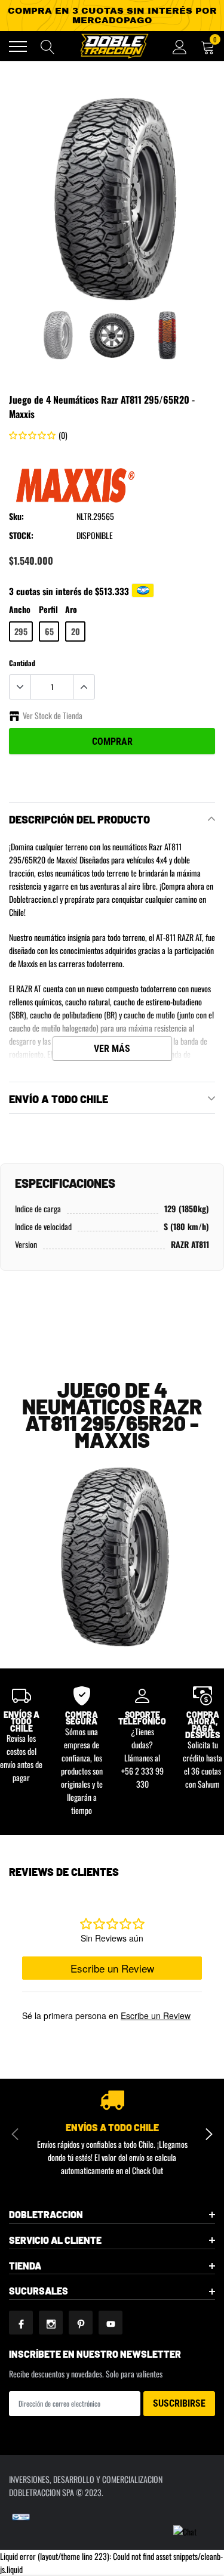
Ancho (20, 609)
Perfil (48, 609)
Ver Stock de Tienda (53, 715)
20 (76, 631)
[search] (48, 47)
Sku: (16, 516)
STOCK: (21, 535)
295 (21, 631)
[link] (57, 335)
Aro (71, 609)
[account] (180, 46)
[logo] (113, 46)
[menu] (18, 47)
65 (49, 631)
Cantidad (22, 663)
